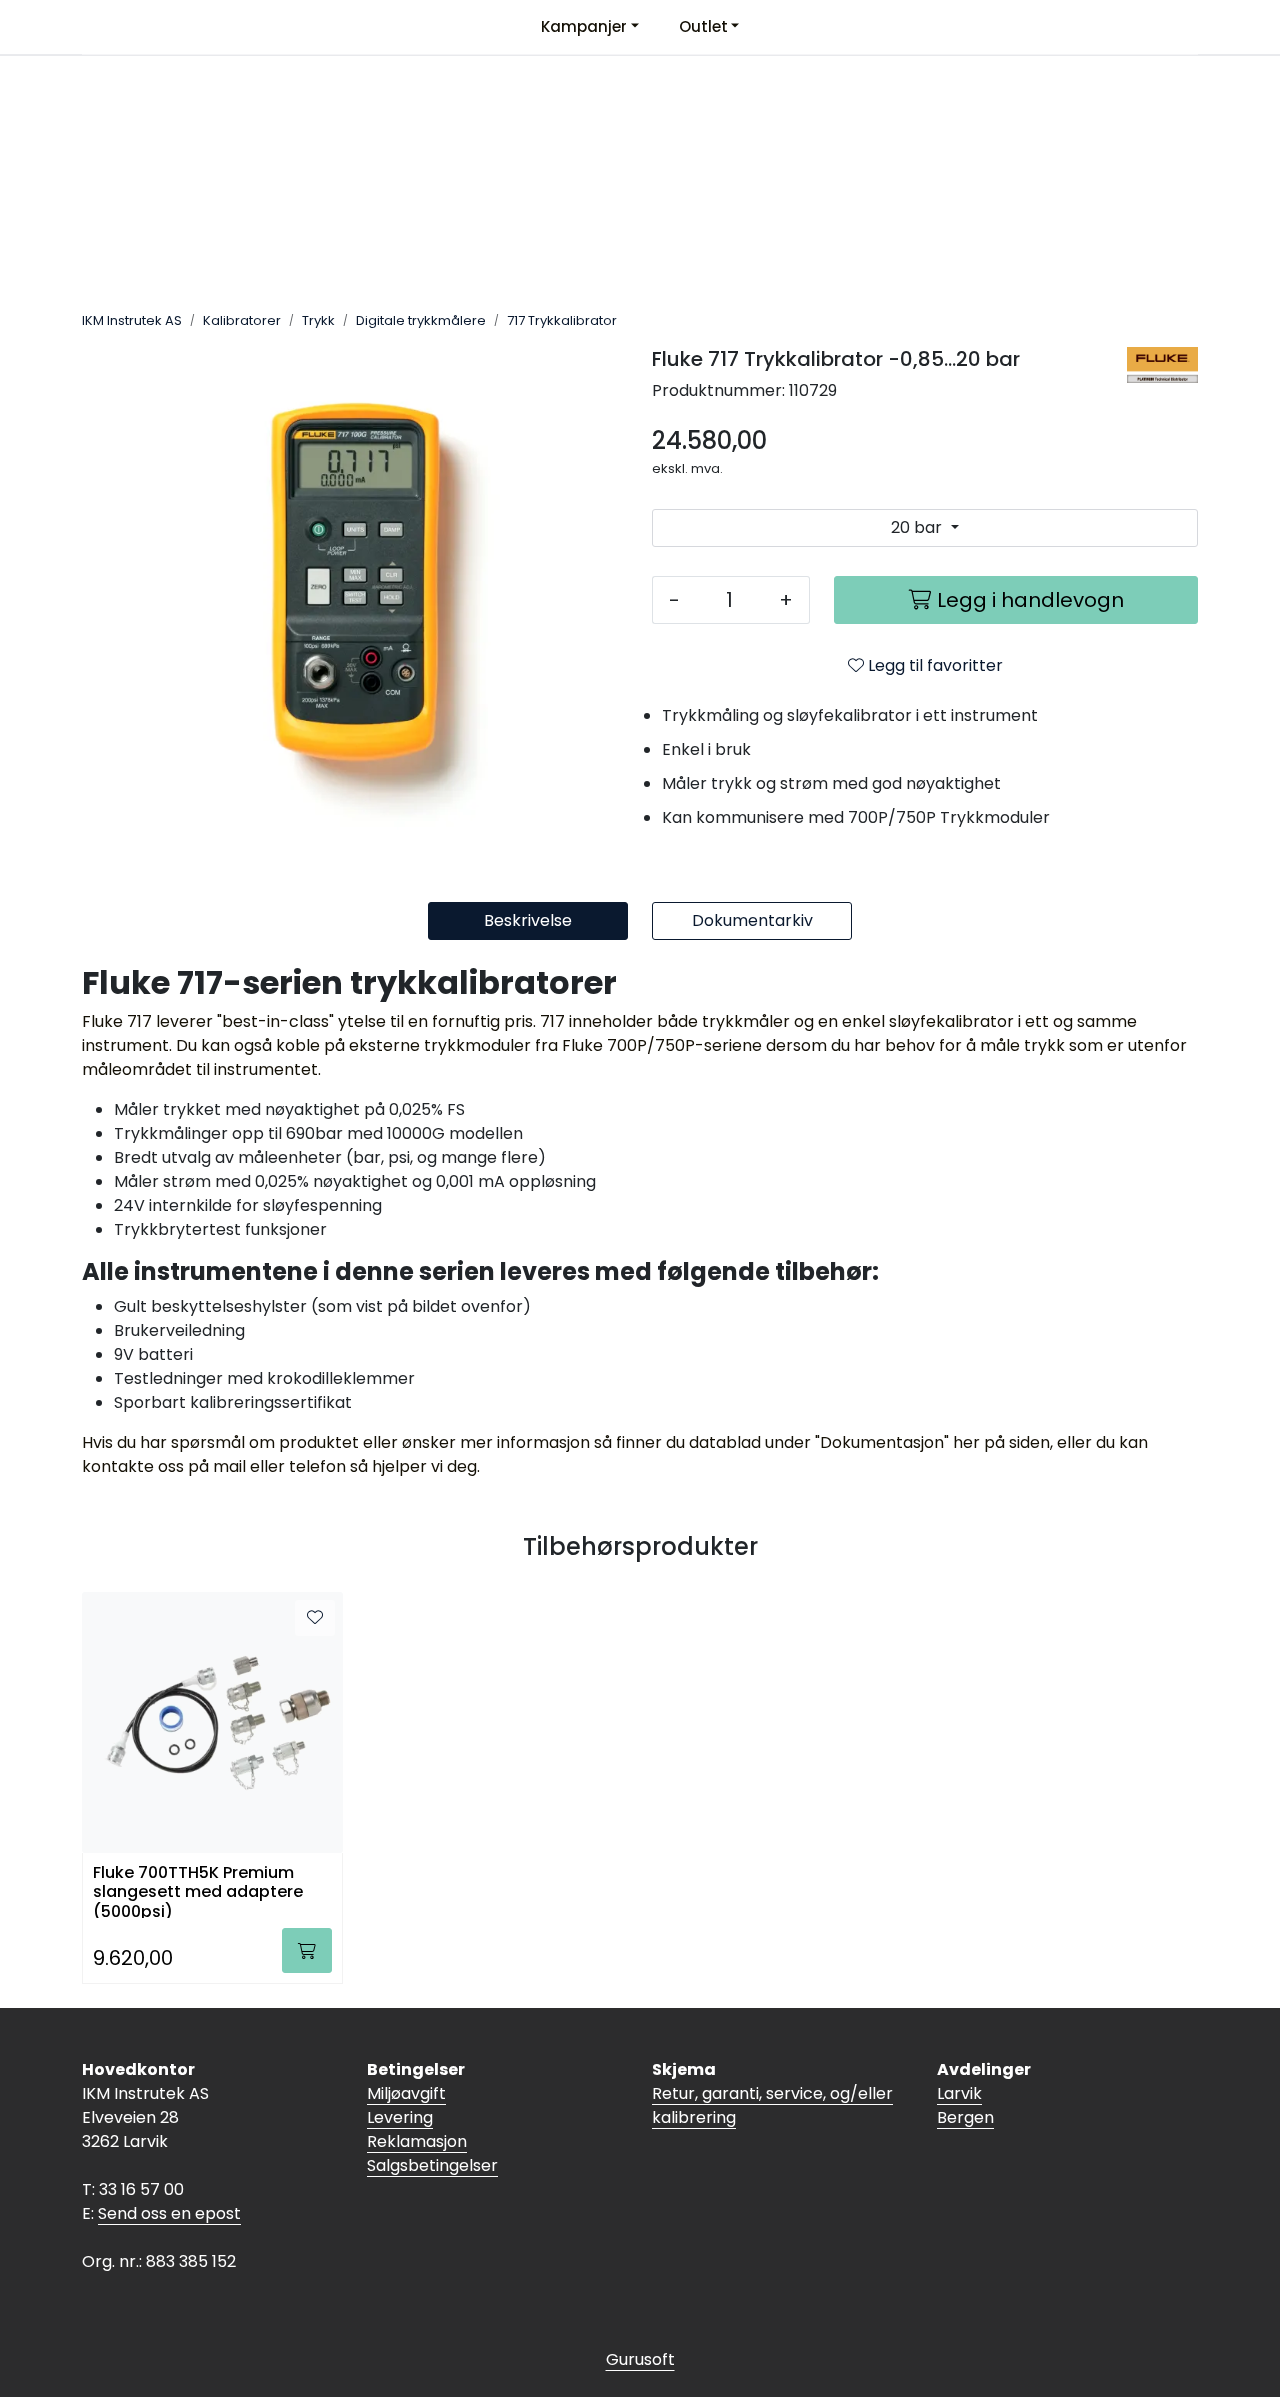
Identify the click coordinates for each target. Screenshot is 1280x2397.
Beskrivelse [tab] (528, 920)
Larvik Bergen (965, 2105)
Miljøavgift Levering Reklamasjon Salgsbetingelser (432, 2129)
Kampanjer (584, 26)
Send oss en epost (169, 2213)
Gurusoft (640, 2359)
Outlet (703, 26)
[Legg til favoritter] (315, 1618)
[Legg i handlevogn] (307, 1950)
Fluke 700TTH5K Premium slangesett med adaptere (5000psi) (198, 1890)
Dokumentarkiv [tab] (752, 920)
